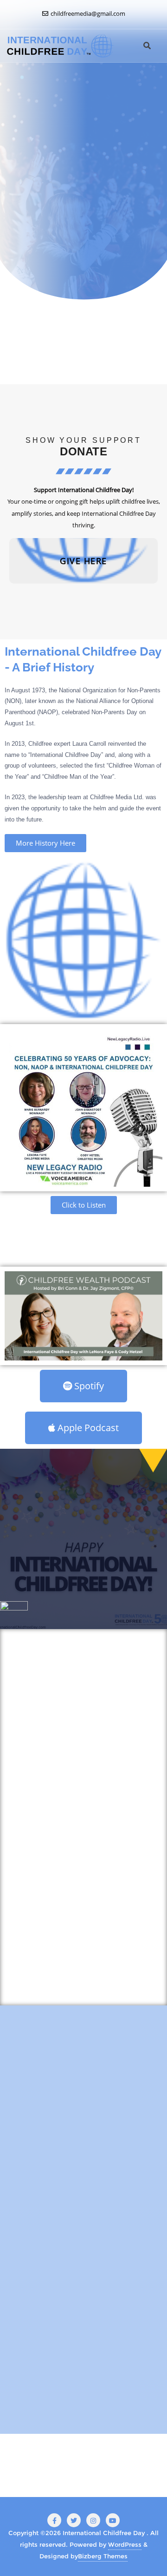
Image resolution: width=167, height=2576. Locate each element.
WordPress (125, 2544)
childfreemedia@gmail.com (87, 13)
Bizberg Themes (103, 2556)
